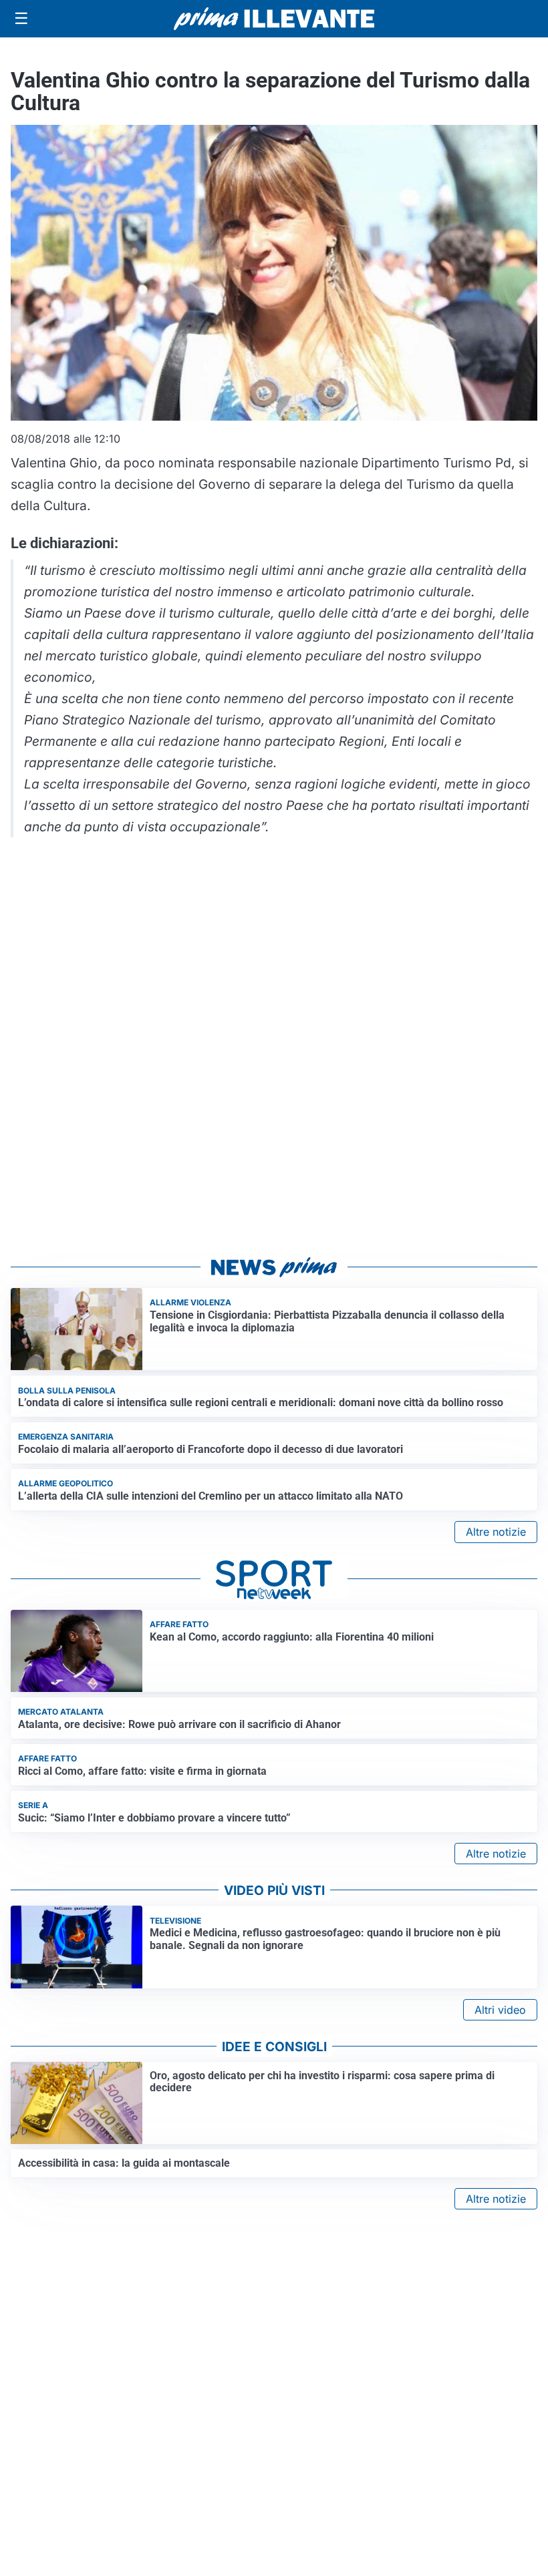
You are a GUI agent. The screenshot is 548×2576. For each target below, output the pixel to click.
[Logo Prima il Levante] (274, 18)
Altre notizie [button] (496, 1532)
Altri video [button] (500, 2010)
